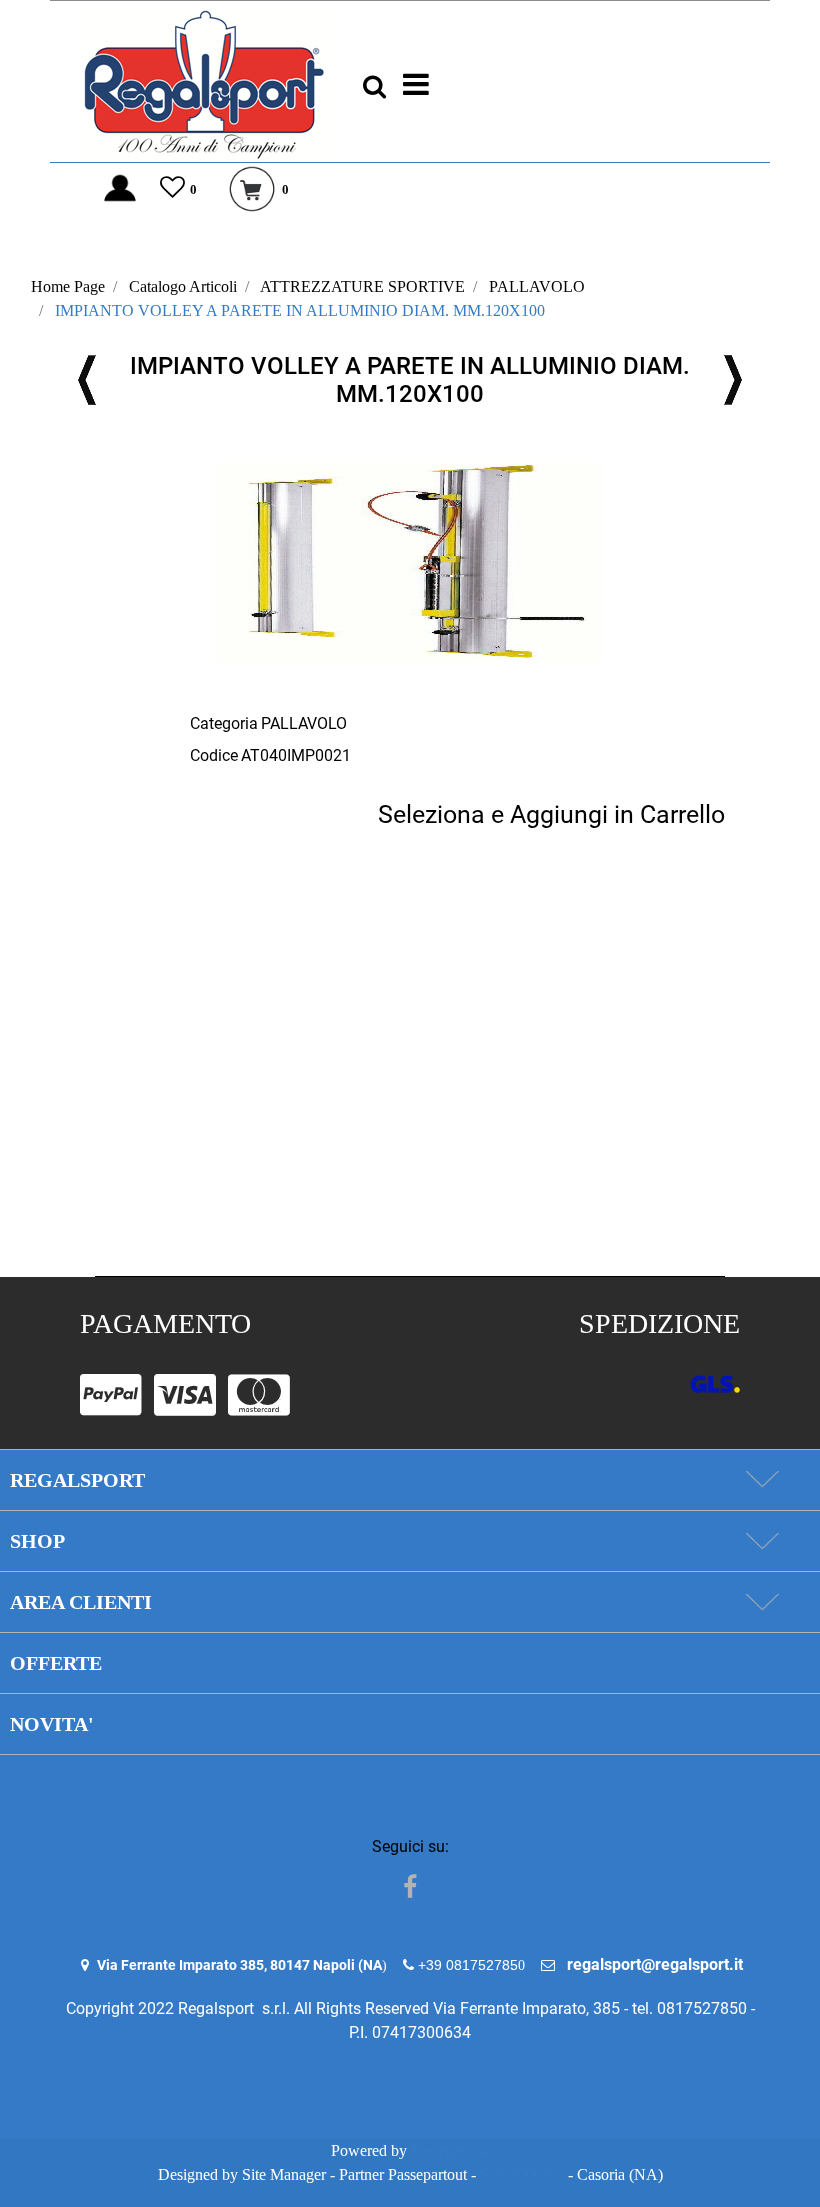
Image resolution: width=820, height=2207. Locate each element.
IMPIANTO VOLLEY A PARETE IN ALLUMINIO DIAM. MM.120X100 (300, 310)
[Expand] (761, 1480)
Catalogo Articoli (183, 286)
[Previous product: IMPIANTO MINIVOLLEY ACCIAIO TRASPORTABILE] (87, 380)
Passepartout (450, 2150)
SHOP (37, 1541)
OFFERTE (56, 1663)
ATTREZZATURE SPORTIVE (362, 286)
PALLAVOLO (537, 286)
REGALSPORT (77, 1480)
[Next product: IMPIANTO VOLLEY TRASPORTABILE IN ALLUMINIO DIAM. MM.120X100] (733, 380)
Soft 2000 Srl (522, 2174)
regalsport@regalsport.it (655, 1964)
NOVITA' (52, 1724)
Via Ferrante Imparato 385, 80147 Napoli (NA (239, 1965)
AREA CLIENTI (81, 1602)
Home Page (68, 286)
